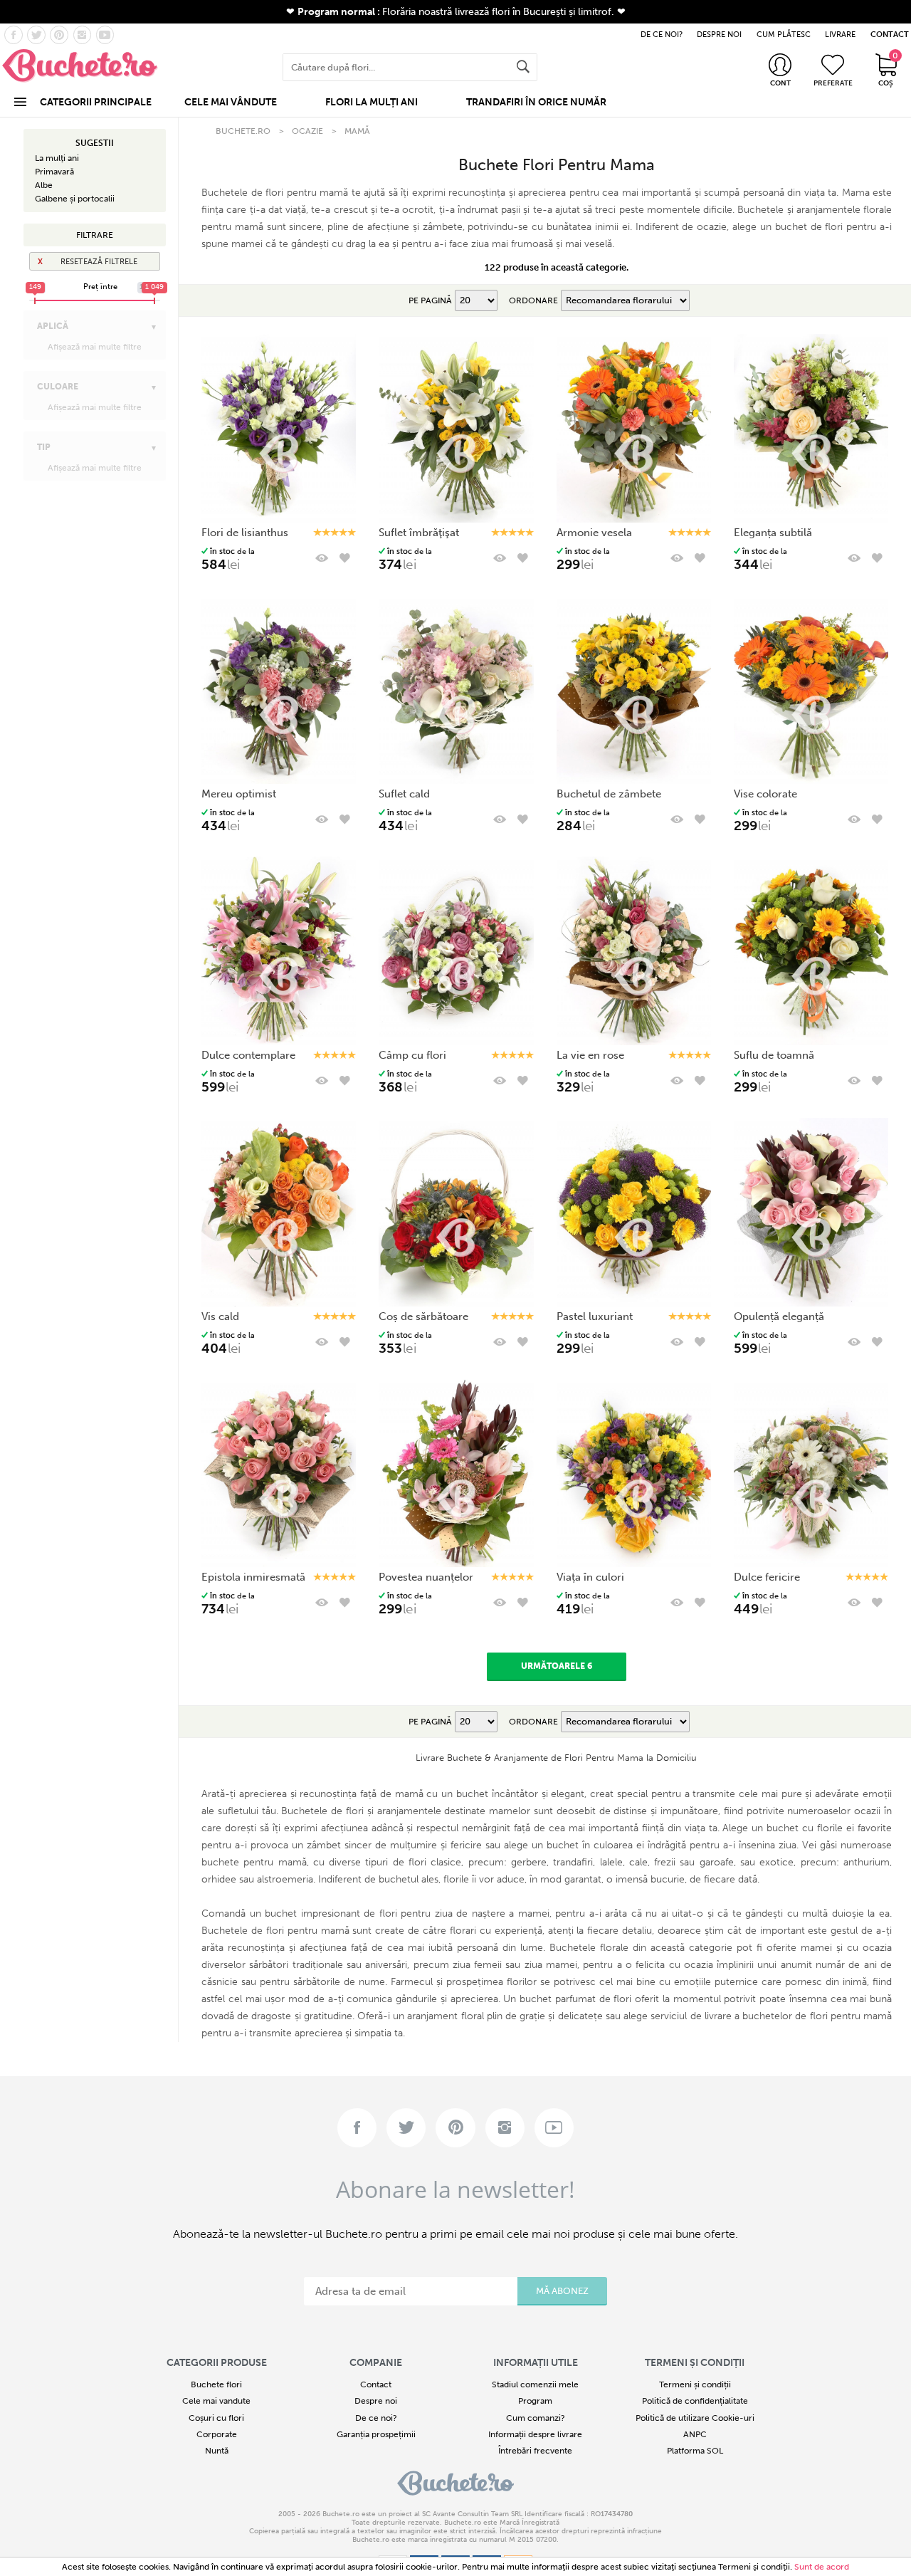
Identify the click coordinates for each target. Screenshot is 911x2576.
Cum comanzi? (536, 2418)
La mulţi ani (57, 158)
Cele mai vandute (216, 2401)
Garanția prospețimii (376, 2434)
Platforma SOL (695, 2451)
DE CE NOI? (662, 35)
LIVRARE (840, 35)
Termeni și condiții (695, 2384)
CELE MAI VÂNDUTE (231, 102)
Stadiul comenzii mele (535, 2384)
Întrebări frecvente (535, 2451)
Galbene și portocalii (75, 199)
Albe (44, 185)
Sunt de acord (822, 2567)
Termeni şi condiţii (754, 2567)
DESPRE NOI (719, 35)
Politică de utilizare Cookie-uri (695, 2418)
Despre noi (376, 2401)
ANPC (695, 2434)
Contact (376, 2384)
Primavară (54, 172)
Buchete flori (216, 2384)
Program (535, 2401)
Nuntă (217, 2451)
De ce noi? (376, 2418)
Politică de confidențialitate (695, 2401)
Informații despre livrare (535, 2434)
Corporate (217, 2434)
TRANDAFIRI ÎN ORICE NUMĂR (536, 102)
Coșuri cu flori (216, 2418)
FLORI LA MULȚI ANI (372, 102)
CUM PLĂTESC (784, 35)
